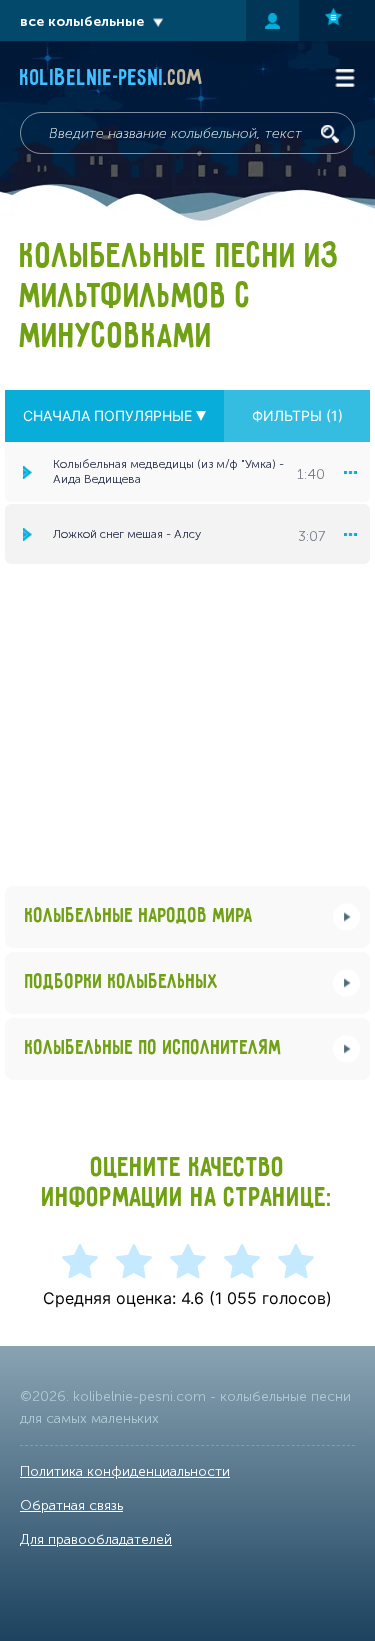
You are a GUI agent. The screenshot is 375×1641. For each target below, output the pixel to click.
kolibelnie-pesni (111, 79)
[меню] (350, 472)
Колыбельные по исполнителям (153, 1048)
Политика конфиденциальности (125, 1471)
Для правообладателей (96, 1539)
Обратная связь (71, 1505)
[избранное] (337, 20)
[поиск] (330, 134)
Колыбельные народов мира (139, 916)
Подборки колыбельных (122, 982)
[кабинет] (272, 20)
